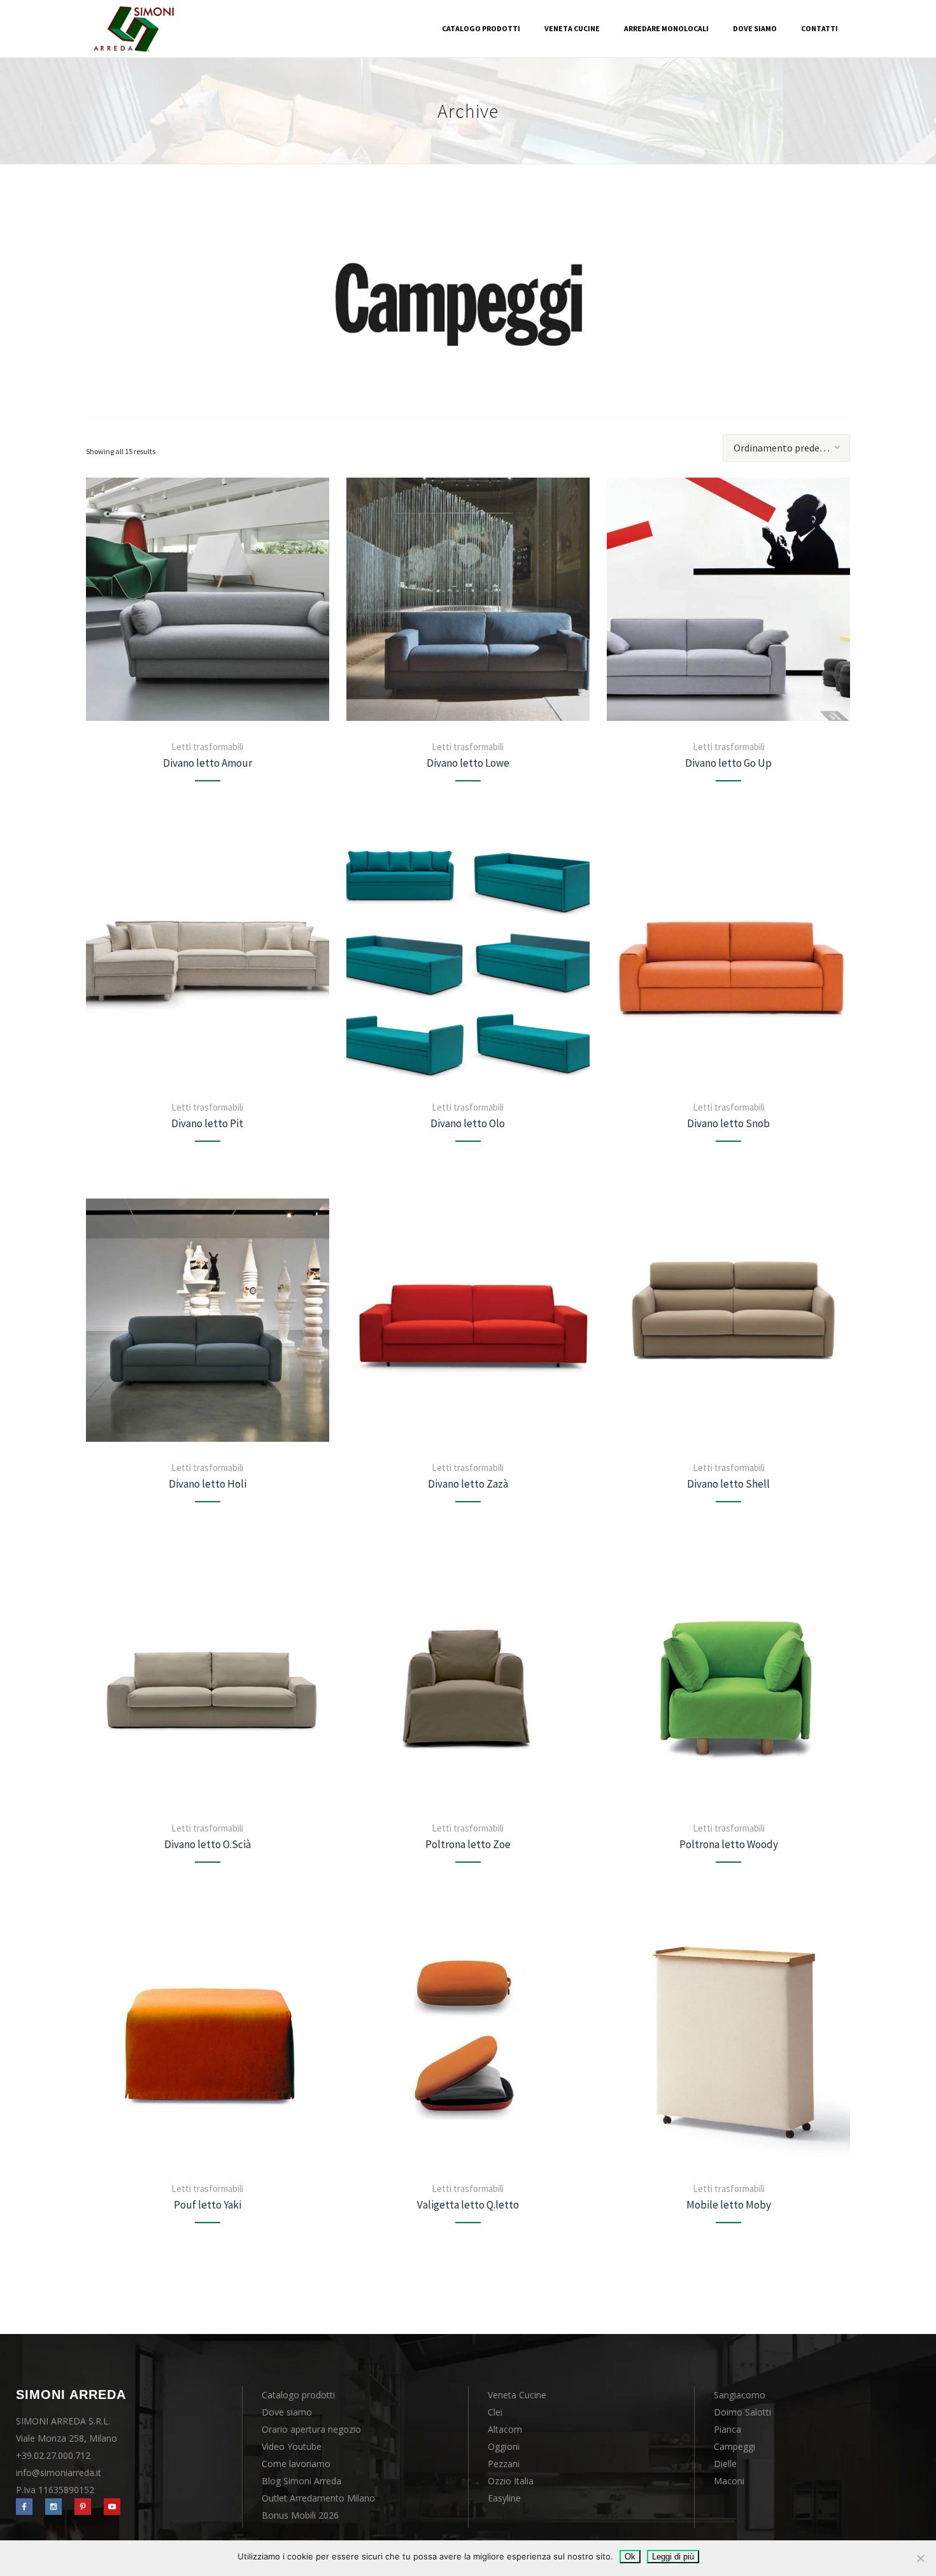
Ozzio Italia (511, 2481)
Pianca (727, 2429)
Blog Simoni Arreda (301, 2481)
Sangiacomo (740, 2395)
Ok (630, 2557)
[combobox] (786, 448)
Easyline (504, 2498)
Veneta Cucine (517, 2395)
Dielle (725, 2464)
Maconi (729, 2481)
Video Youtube (292, 2446)
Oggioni (504, 2446)
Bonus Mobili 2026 (300, 2515)
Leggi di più (673, 2557)
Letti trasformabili (207, 747)
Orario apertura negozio (311, 2429)
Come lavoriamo (296, 2464)
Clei (495, 2412)
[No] (920, 2558)
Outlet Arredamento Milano (318, 2498)
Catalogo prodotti (298, 2395)
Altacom (505, 2429)
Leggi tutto (208, 599)
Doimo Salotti (742, 2412)
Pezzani (504, 2464)
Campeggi (734, 2446)
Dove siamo (287, 2412)
